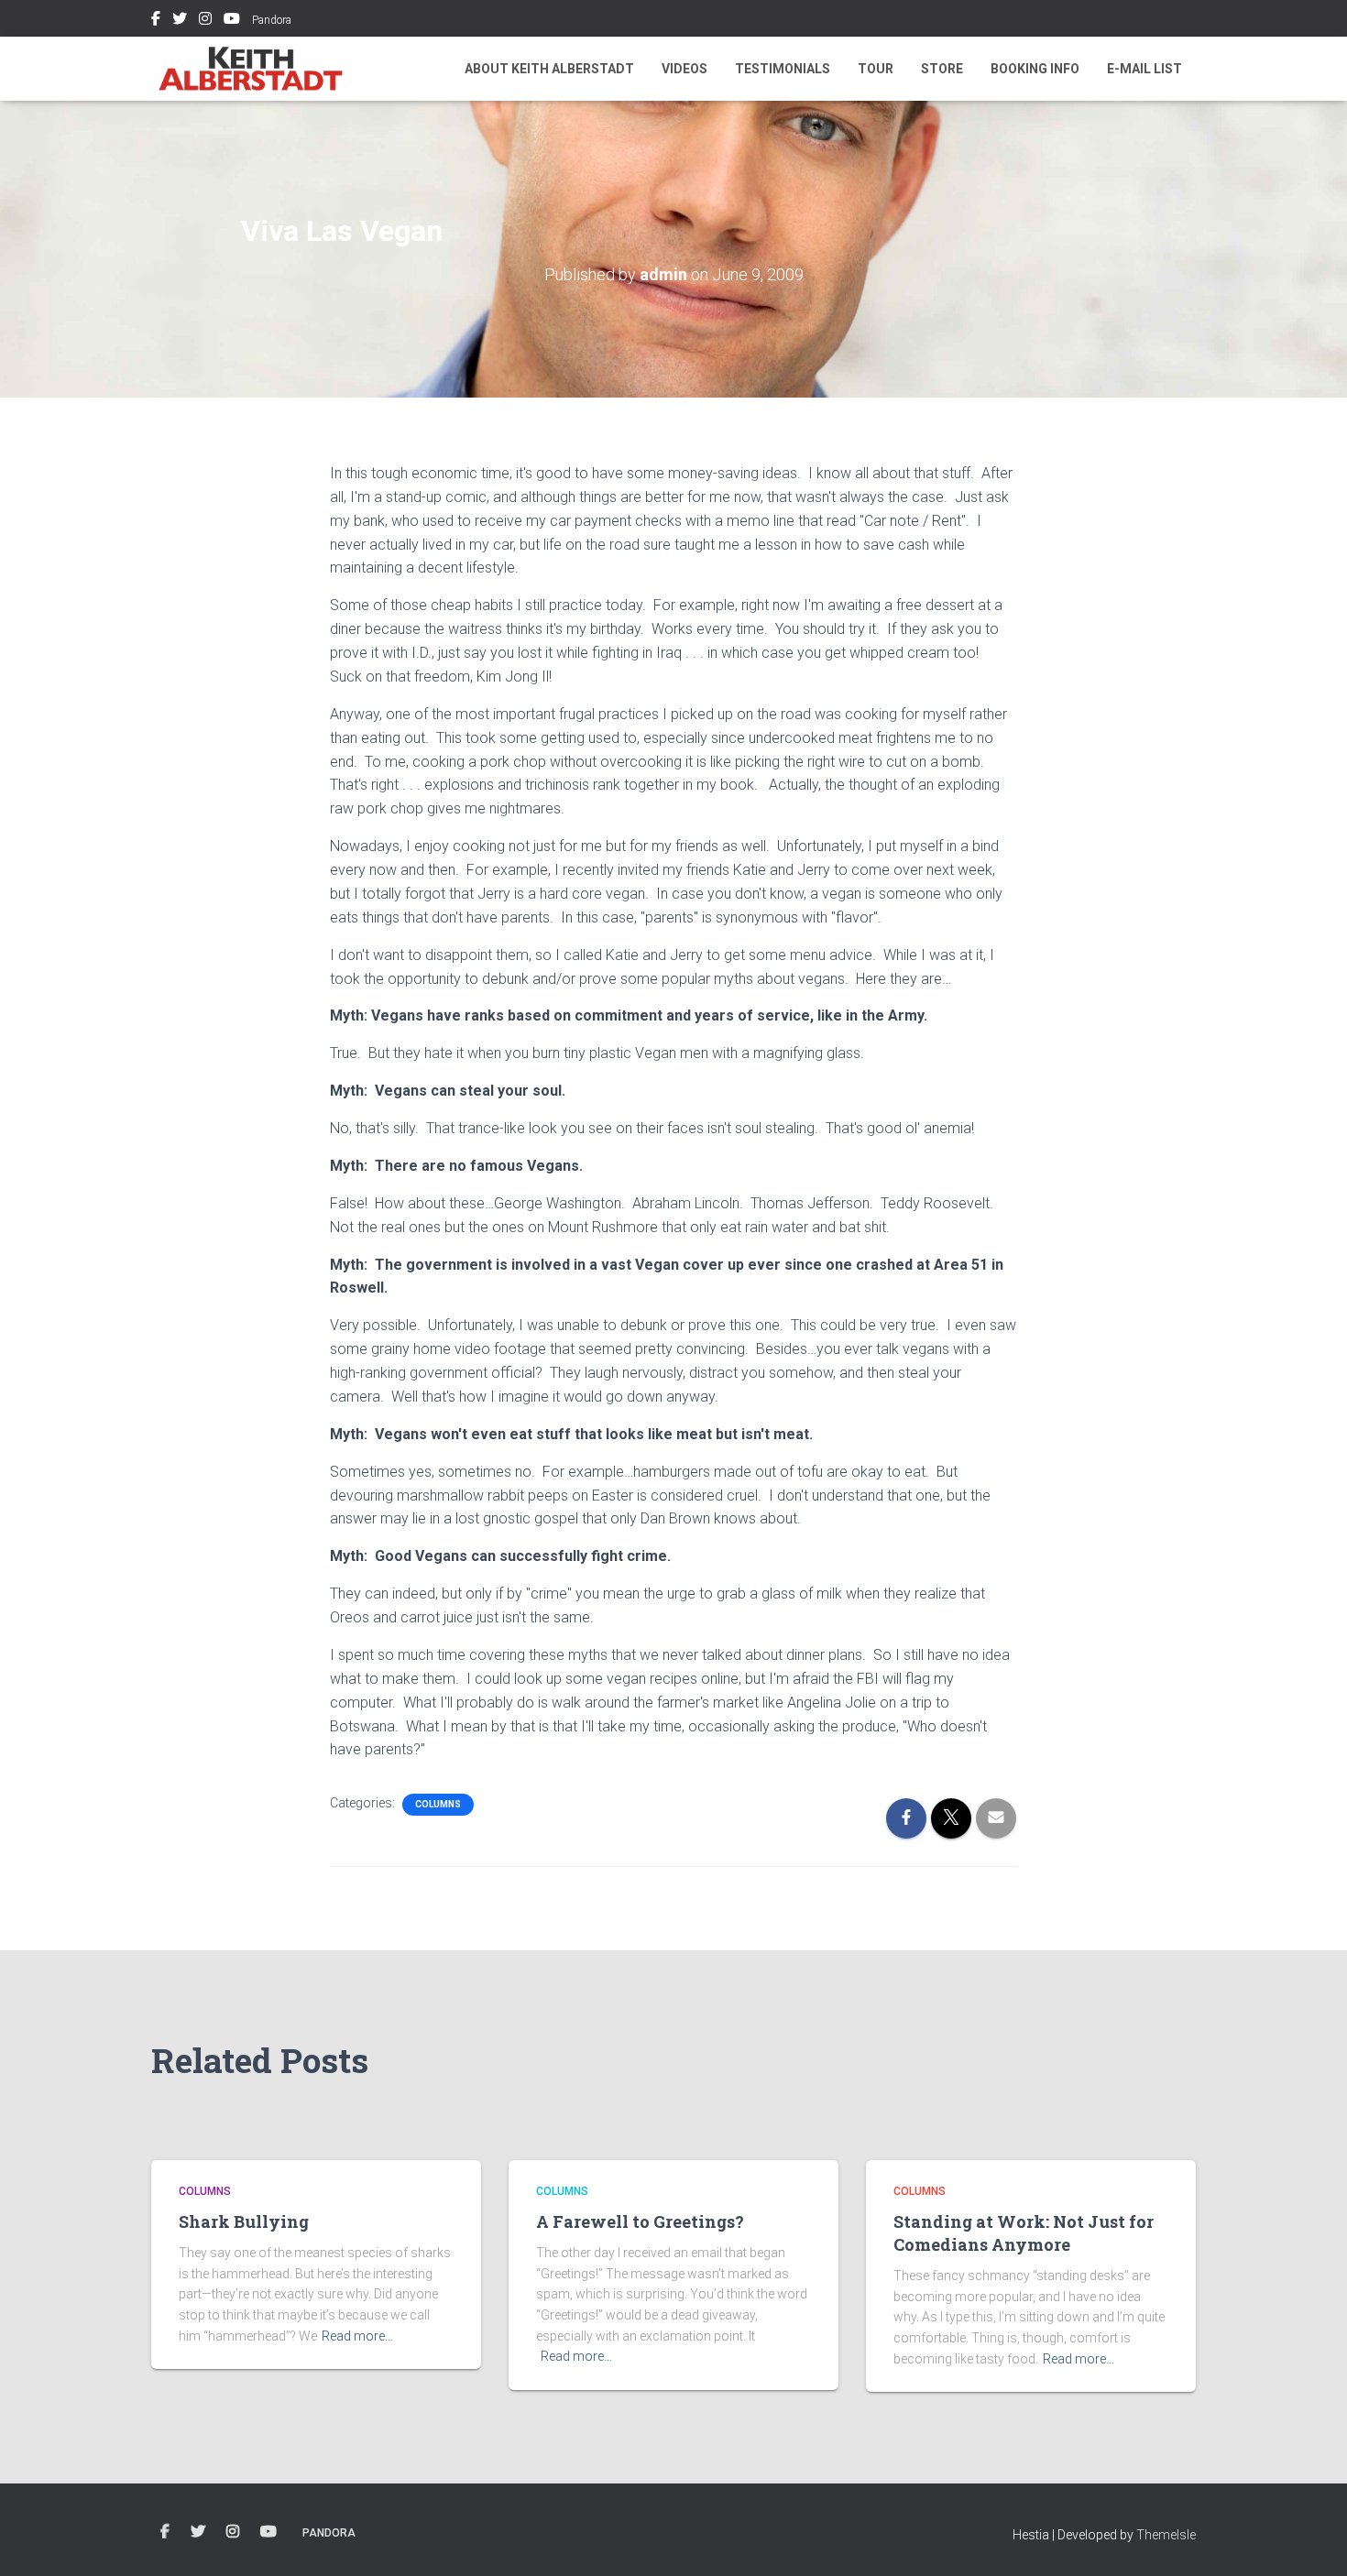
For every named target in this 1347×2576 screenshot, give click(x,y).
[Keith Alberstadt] (251, 69)
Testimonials (783, 69)
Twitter (180, 21)
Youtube (232, 21)
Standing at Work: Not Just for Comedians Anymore (1024, 2233)
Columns (438, 1804)
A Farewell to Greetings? (640, 2221)
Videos (684, 69)
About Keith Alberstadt (549, 69)
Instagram (205, 21)
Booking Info (1035, 69)
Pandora (272, 20)
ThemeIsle (1166, 2535)
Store (942, 69)
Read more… (357, 2336)
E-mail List (1144, 69)
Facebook (156, 21)
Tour (876, 69)
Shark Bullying (244, 2221)
